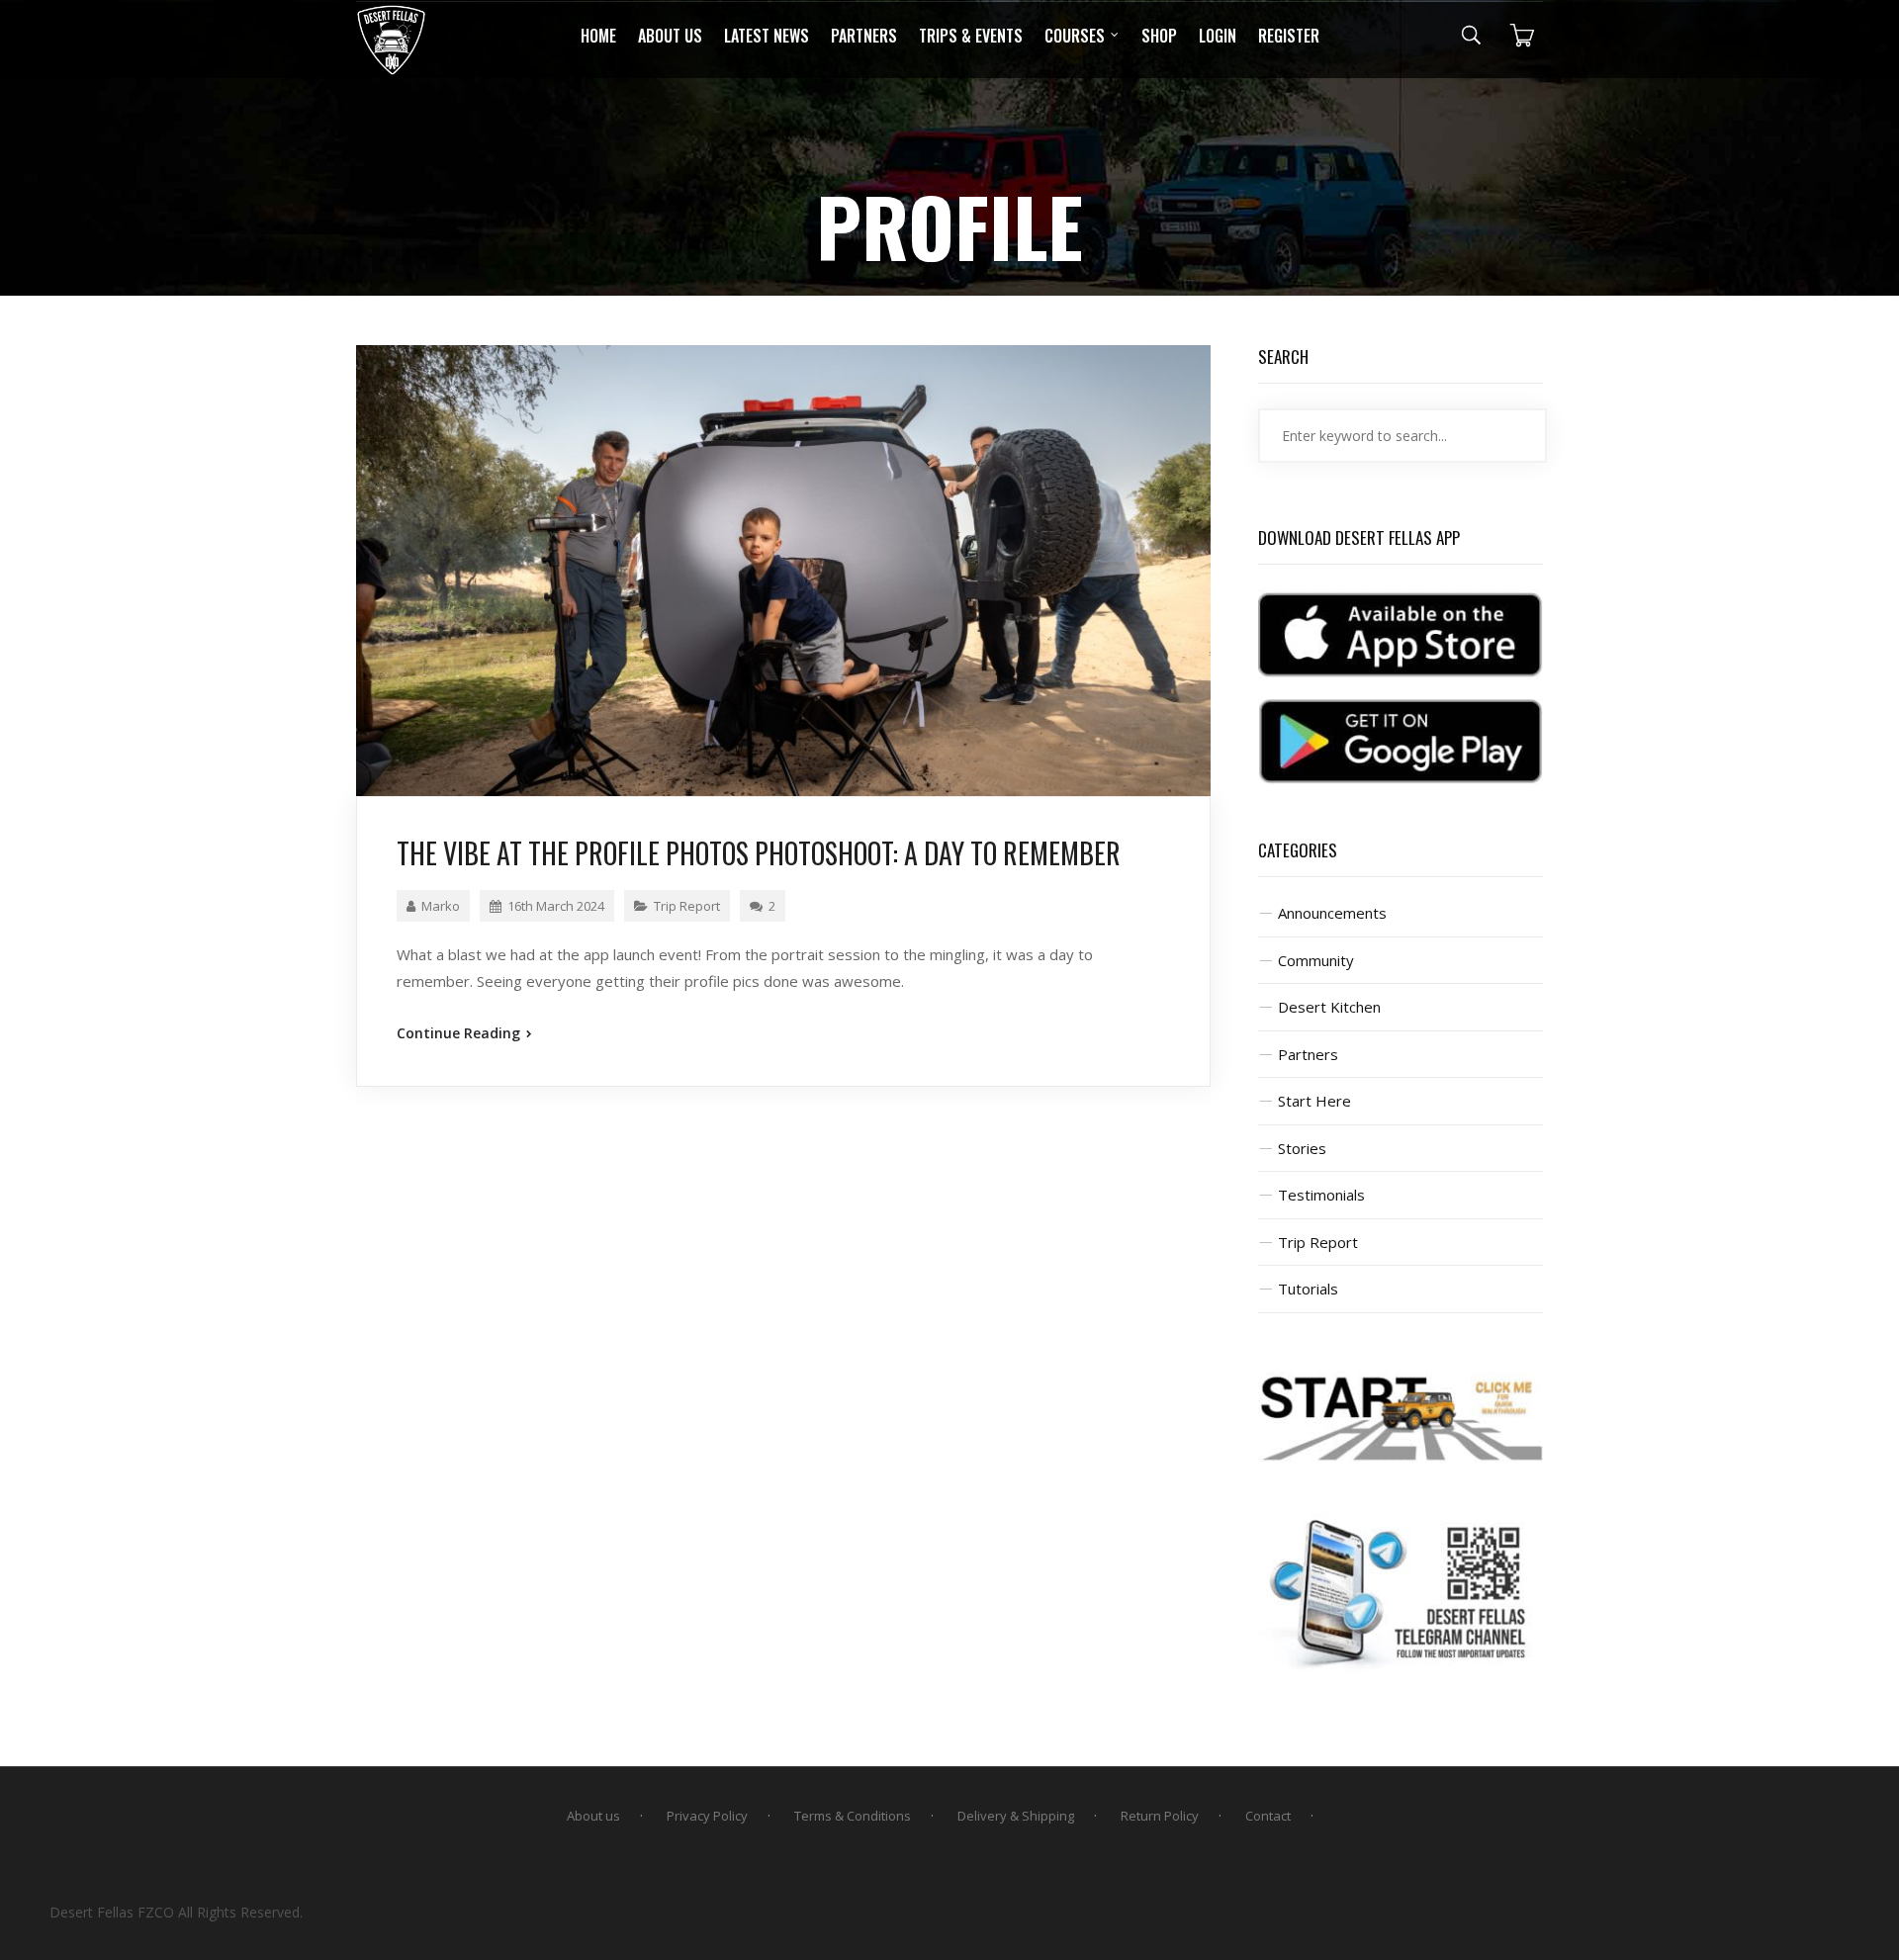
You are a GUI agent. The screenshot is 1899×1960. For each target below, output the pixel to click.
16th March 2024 (556, 906)
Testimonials (1321, 1195)
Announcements (1332, 913)
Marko (441, 906)
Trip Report (687, 906)
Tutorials (1308, 1289)
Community (1316, 960)
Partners (1308, 1054)
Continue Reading (460, 1033)
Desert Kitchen (1329, 1007)
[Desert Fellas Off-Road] (391, 40)
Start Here (1314, 1101)
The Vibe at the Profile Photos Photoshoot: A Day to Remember (759, 853)
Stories (1302, 1148)
